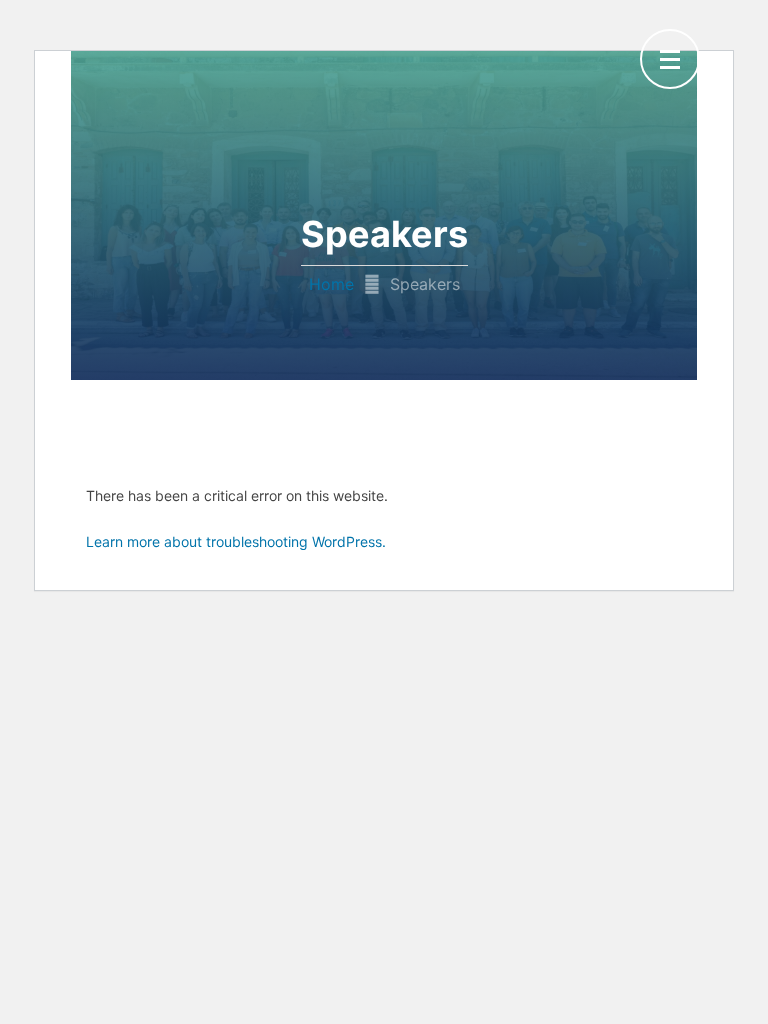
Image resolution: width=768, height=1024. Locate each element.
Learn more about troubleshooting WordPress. (236, 541)
